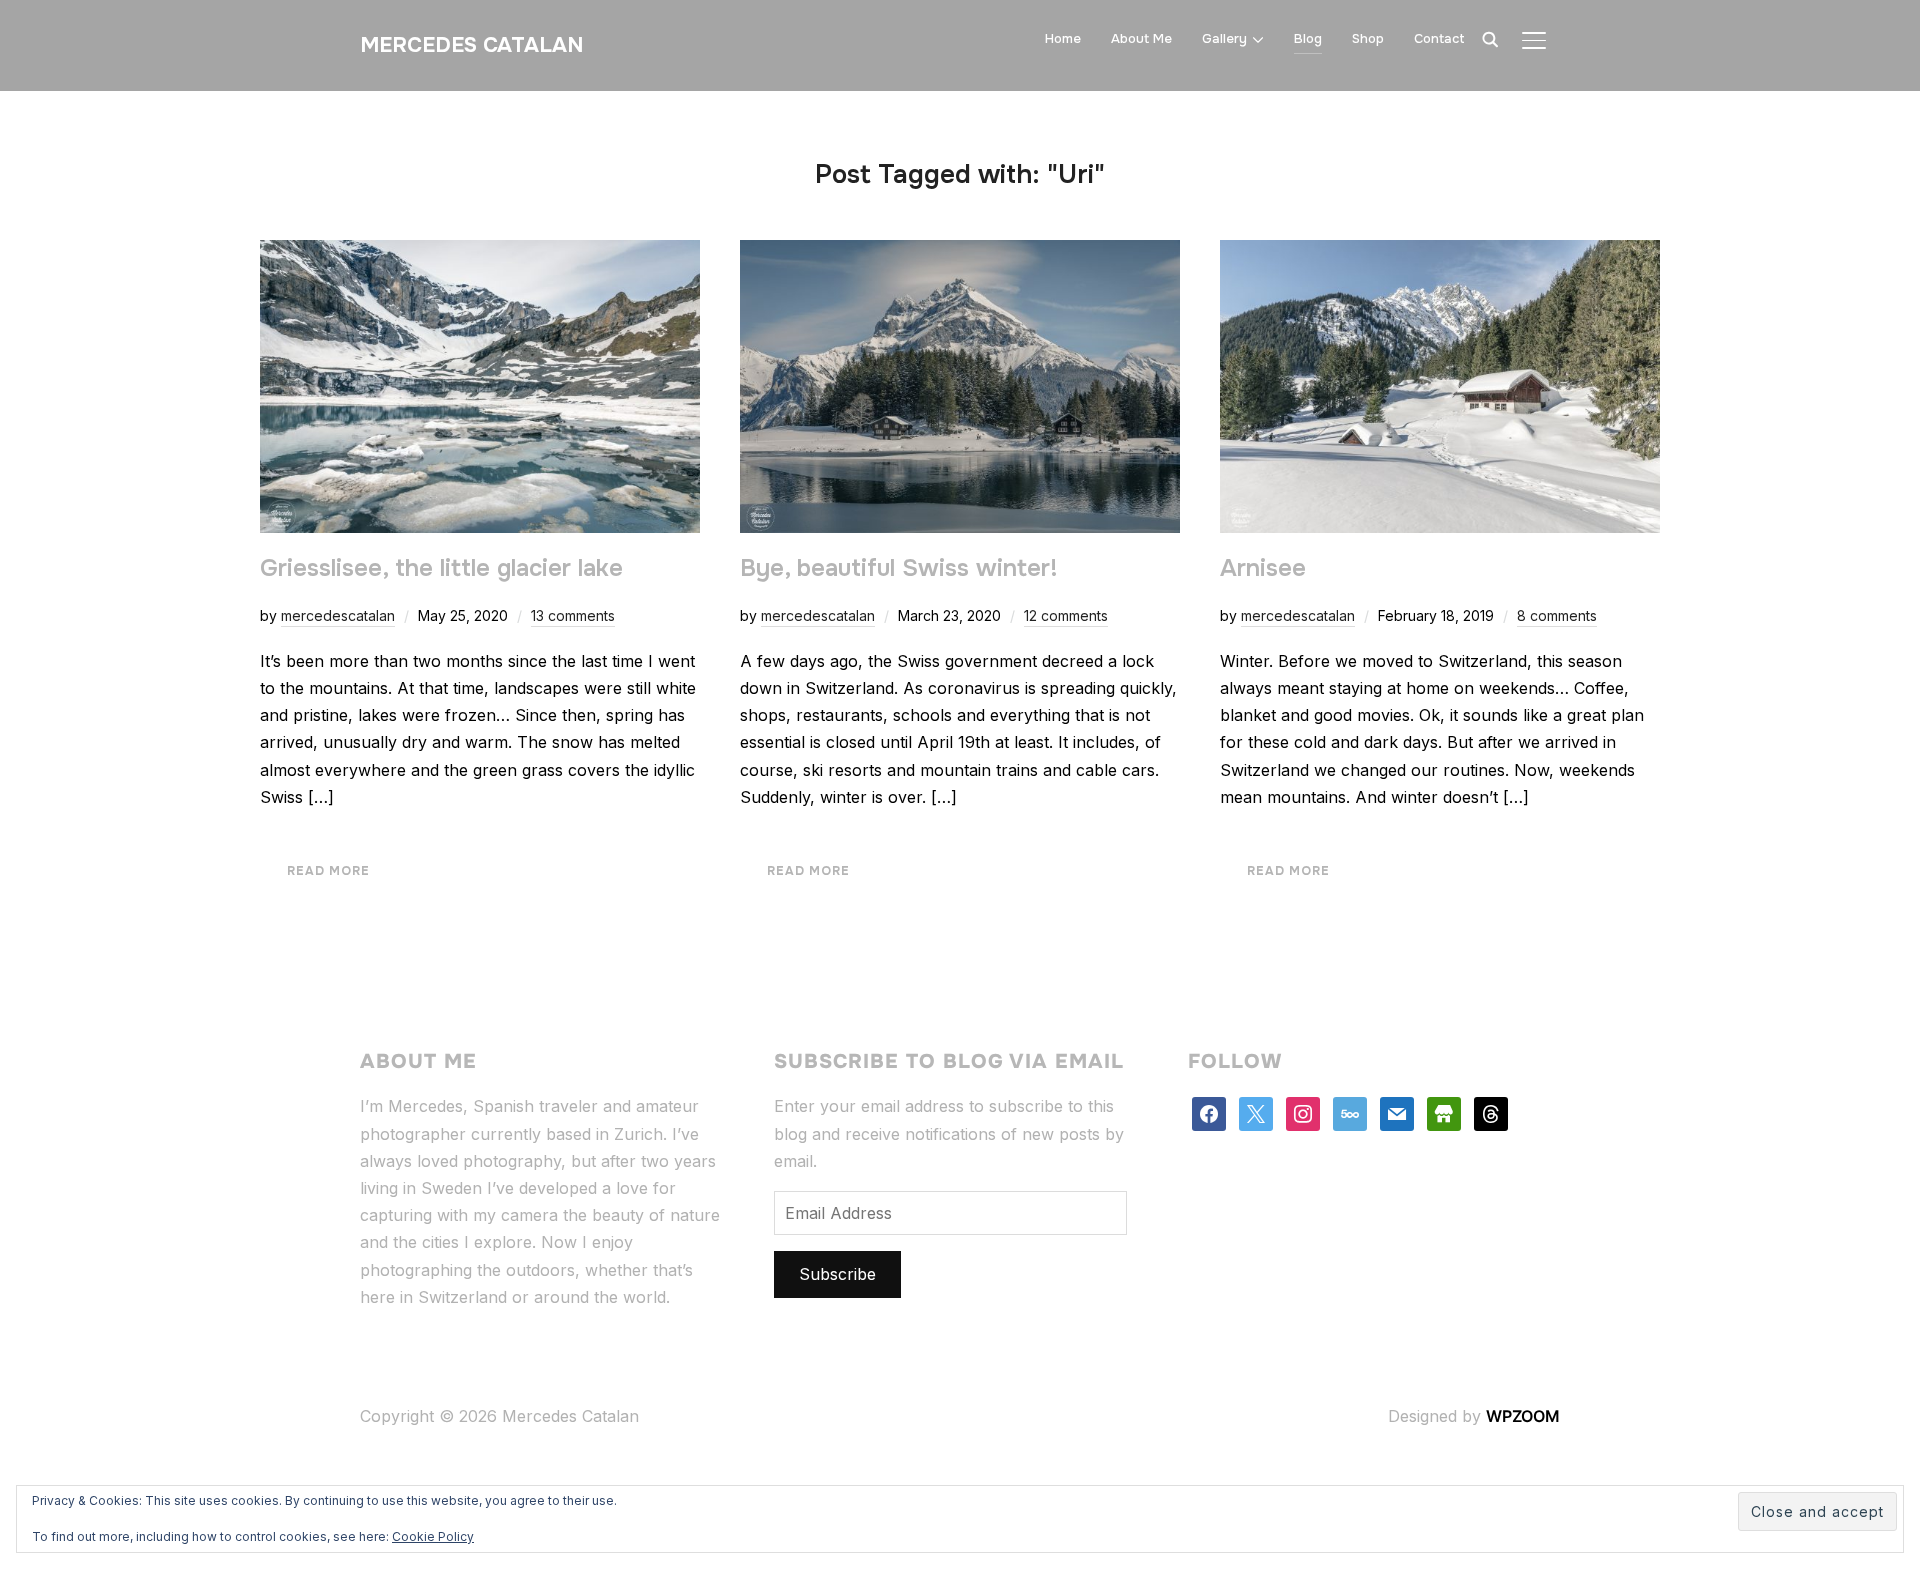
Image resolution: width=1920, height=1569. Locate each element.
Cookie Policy (433, 1536)
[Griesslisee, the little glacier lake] (480, 253)
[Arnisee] (1440, 253)
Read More (328, 871)
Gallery (1224, 38)
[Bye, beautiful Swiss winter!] (960, 253)
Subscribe (837, 1274)
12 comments (1066, 615)
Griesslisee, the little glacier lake (441, 568)
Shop (1368, 38)
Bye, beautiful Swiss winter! (899, 568)
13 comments (573, 615)
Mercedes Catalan (471, 45)
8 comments (1557, 615)
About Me (1141, 38)
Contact (1439, 38)
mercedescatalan (338, 615)
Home (1063, 38)
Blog (1308, 38)
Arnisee (1263, 568)
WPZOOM (1523, 1416)
